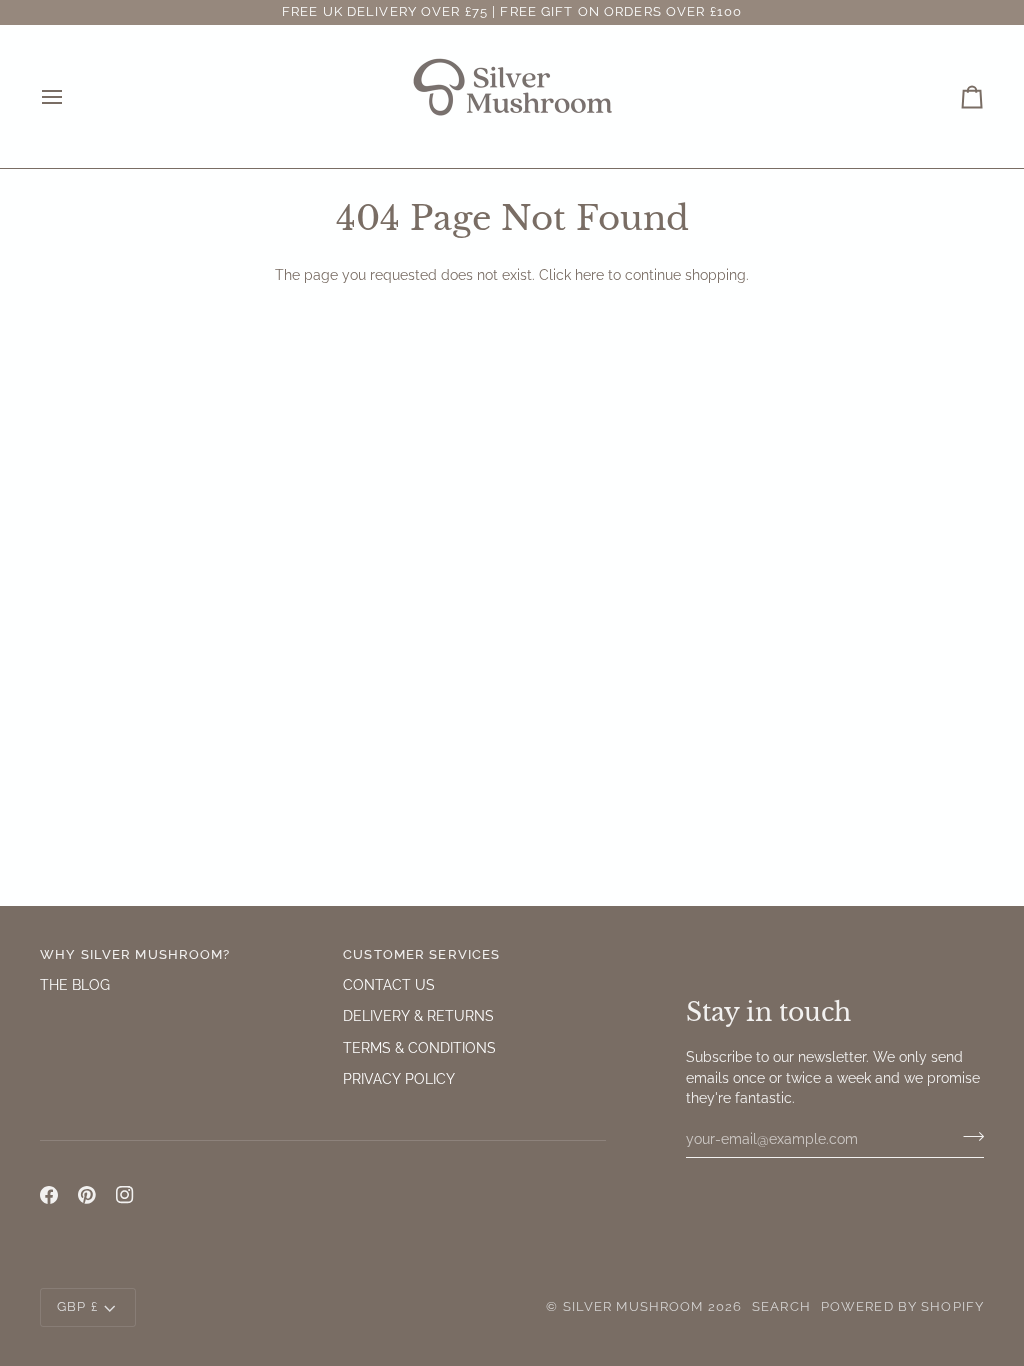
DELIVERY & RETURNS (418, 1016)
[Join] (967, 1136)
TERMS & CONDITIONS (419, 1048)
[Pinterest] (87, 1195)
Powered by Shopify (902, 1306)
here (589, 275)
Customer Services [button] (421, 954)
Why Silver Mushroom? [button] (135, 954)
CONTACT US (389, 985)
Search (781, 1306)
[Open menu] (70, 96)
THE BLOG (75, 985)
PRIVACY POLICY (399, 1079)
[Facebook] (49, 1195)
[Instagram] (125, 1195)
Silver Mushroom (633, 1306)
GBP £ (77, 1306)
